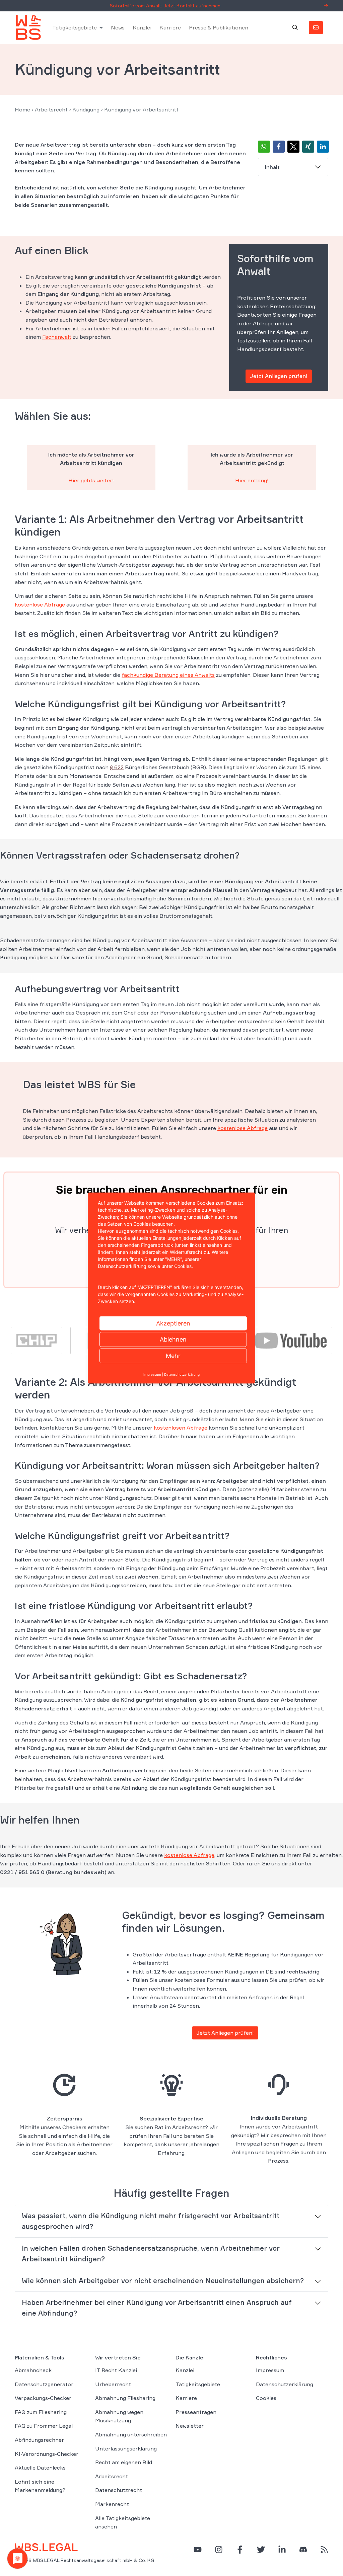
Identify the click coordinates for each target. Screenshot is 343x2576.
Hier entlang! (252, 480)
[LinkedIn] (282, 2550)
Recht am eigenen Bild (124, 2462)
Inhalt (272, 167)
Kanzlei (142, 27)
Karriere (170, 27)
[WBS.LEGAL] (28, 27)
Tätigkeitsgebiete (75, 27)
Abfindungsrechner (39, 2440)
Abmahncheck (33, 2370)
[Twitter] (261, 2550)
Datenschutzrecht (119, 2490)
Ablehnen (173, 1339)
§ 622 (117, 767)
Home (22, 109)
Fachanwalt (57, 337)
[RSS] (324, 2550)
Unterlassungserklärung (126, 2448)
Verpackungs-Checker (43, 2398)
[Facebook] (240, 2550)
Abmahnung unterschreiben (131, 2434)
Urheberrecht (113, 2384)
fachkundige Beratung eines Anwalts (168, 675)
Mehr (173, 1356)
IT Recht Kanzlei (116, 2370)
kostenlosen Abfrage (181, 1428)
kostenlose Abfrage (40, 605)
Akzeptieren (173, 1323)
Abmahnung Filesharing (125, 2398)
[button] (264, 147)
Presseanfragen (196, 2412)
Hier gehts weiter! (91, 480)
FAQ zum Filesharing (41, 2412)
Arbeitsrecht (51, 109)
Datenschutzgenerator (44, 2384)
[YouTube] (198, 2550)
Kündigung (86, 109)
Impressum (270, 2370)
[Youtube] (291, 1340)
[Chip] (37, 1340)
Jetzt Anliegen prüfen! (279, 376)
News (118, 27)
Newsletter (190, 2426)
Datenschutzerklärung (285, 2384)
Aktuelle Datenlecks (40, 2468)
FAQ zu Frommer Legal (44, 2426)
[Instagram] (219, 2550)
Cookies (266, 2398)
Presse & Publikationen (219, 27)
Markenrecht (112, 2504)
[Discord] (303, 2550)
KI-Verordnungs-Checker (47, 2454)
